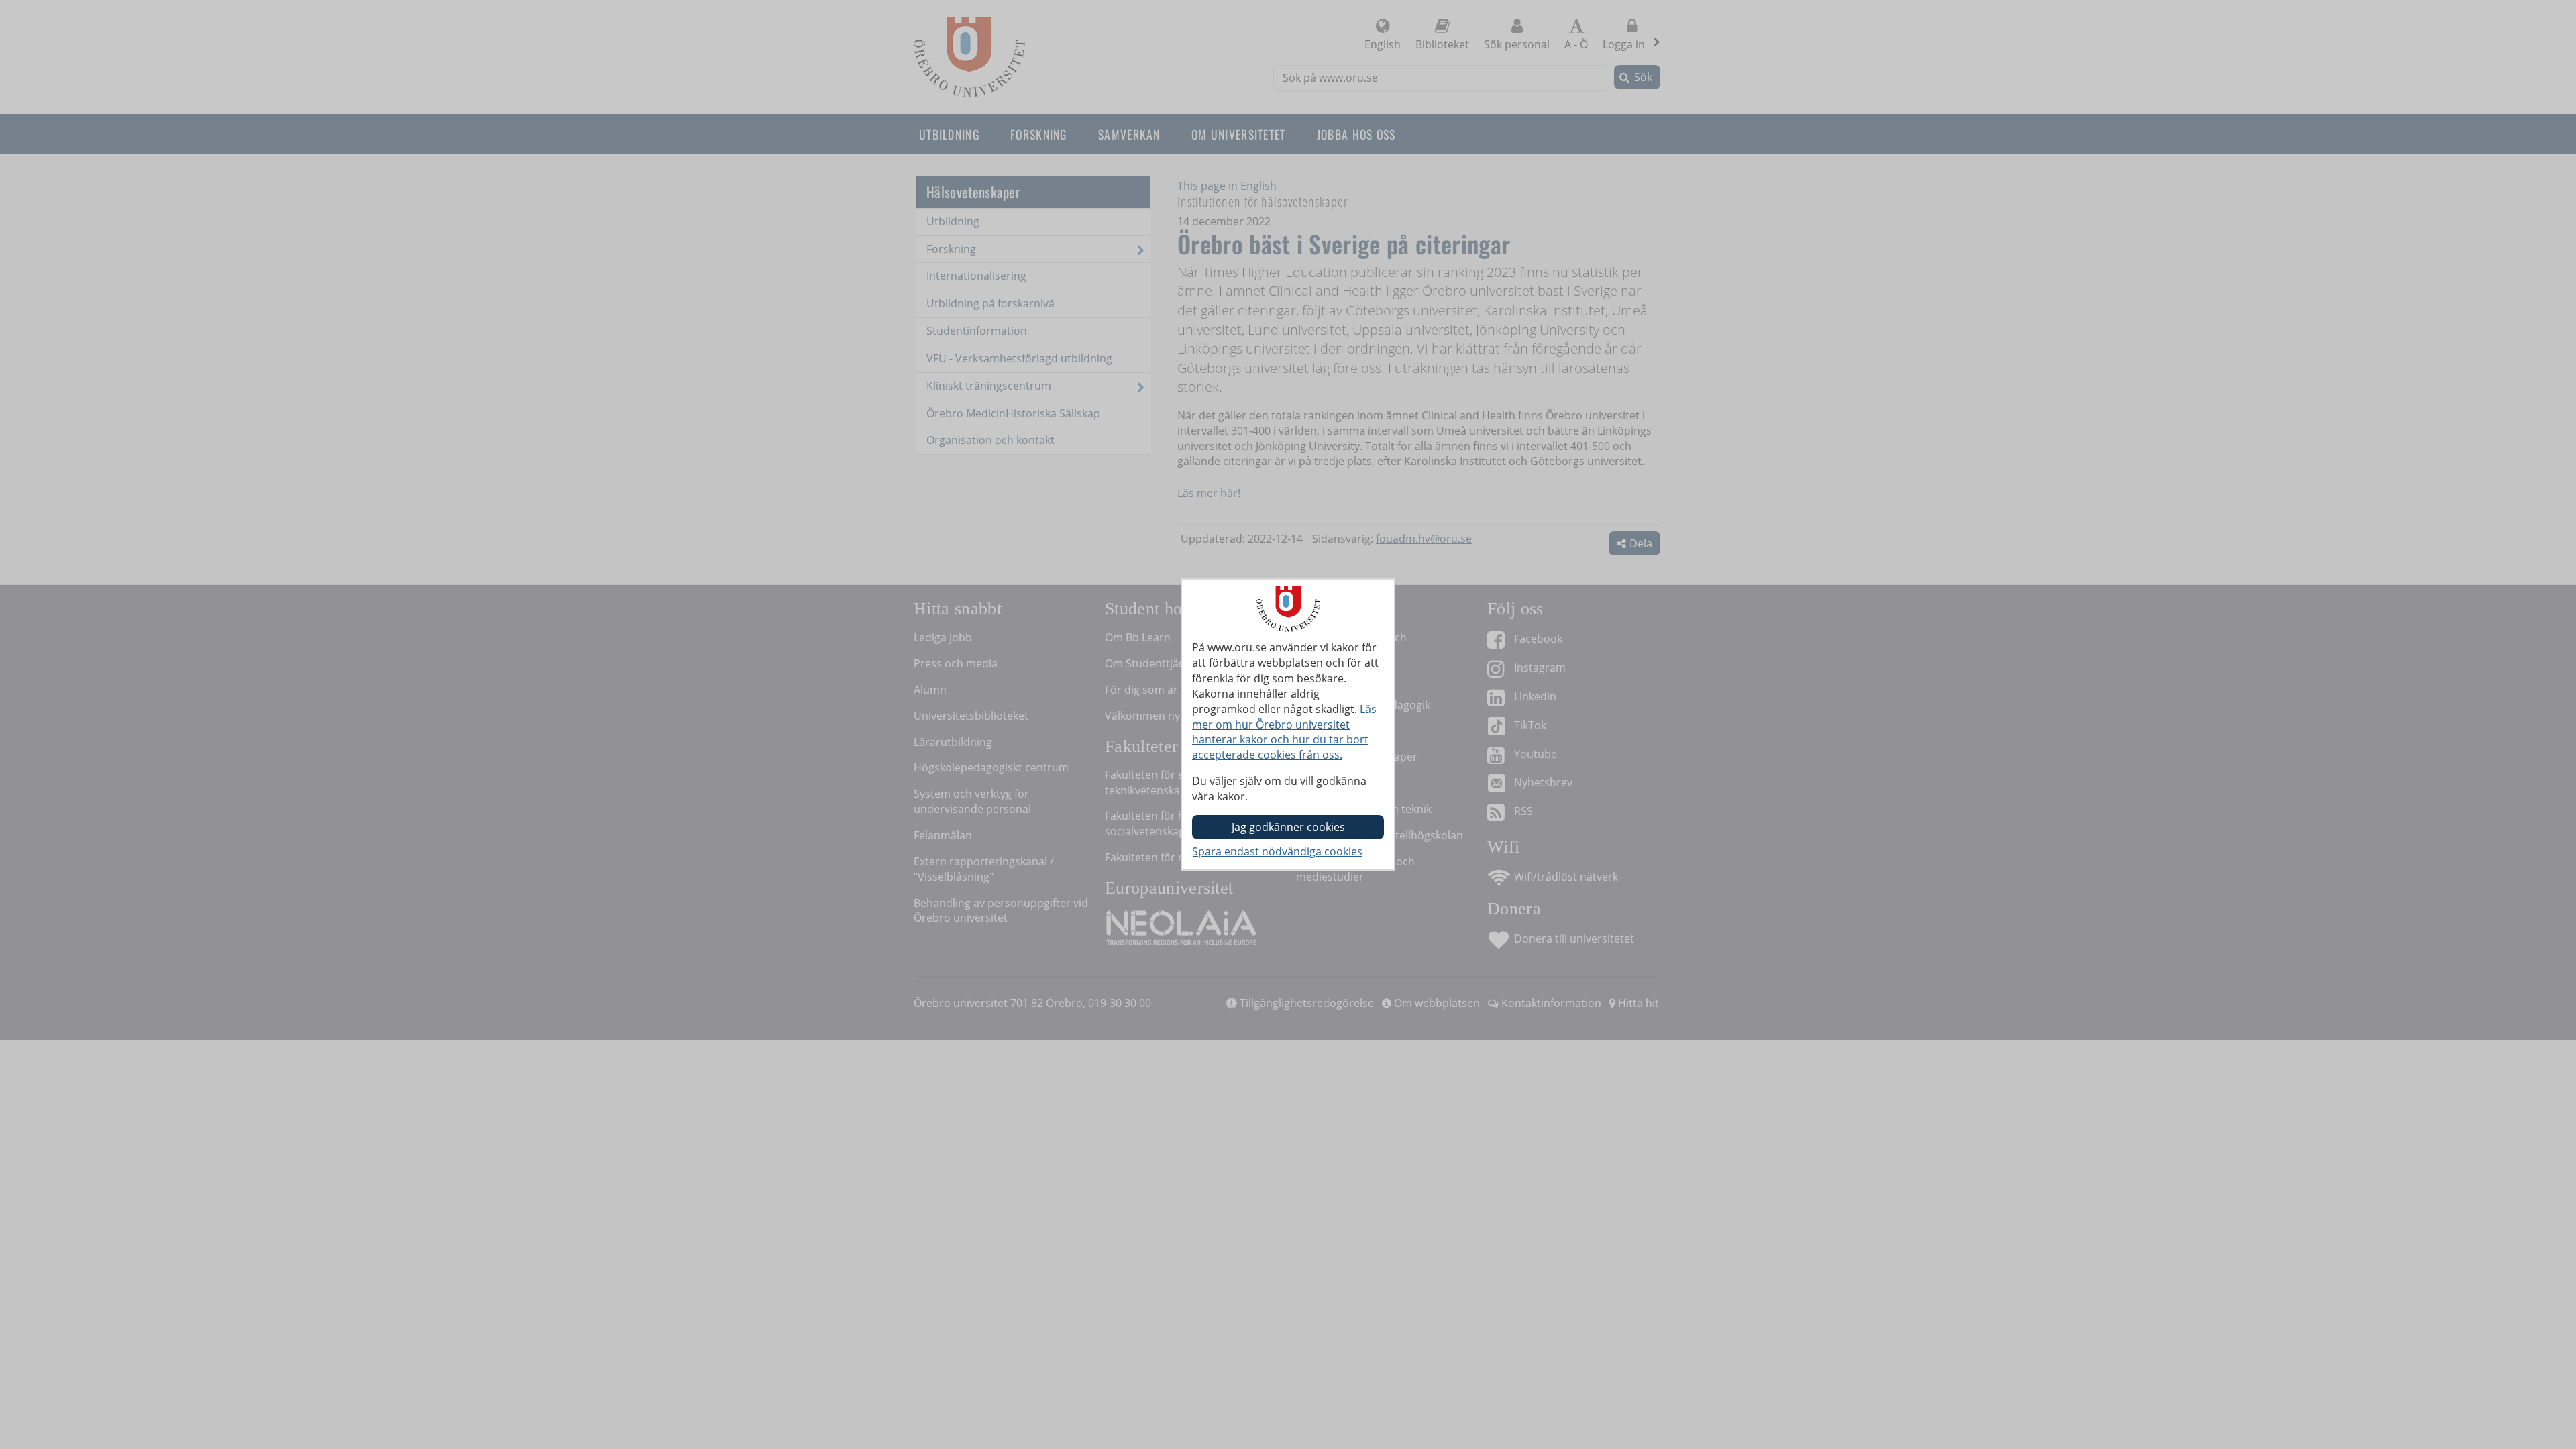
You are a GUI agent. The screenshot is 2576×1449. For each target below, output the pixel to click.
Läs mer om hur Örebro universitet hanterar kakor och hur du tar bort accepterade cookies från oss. (1284, 732)
